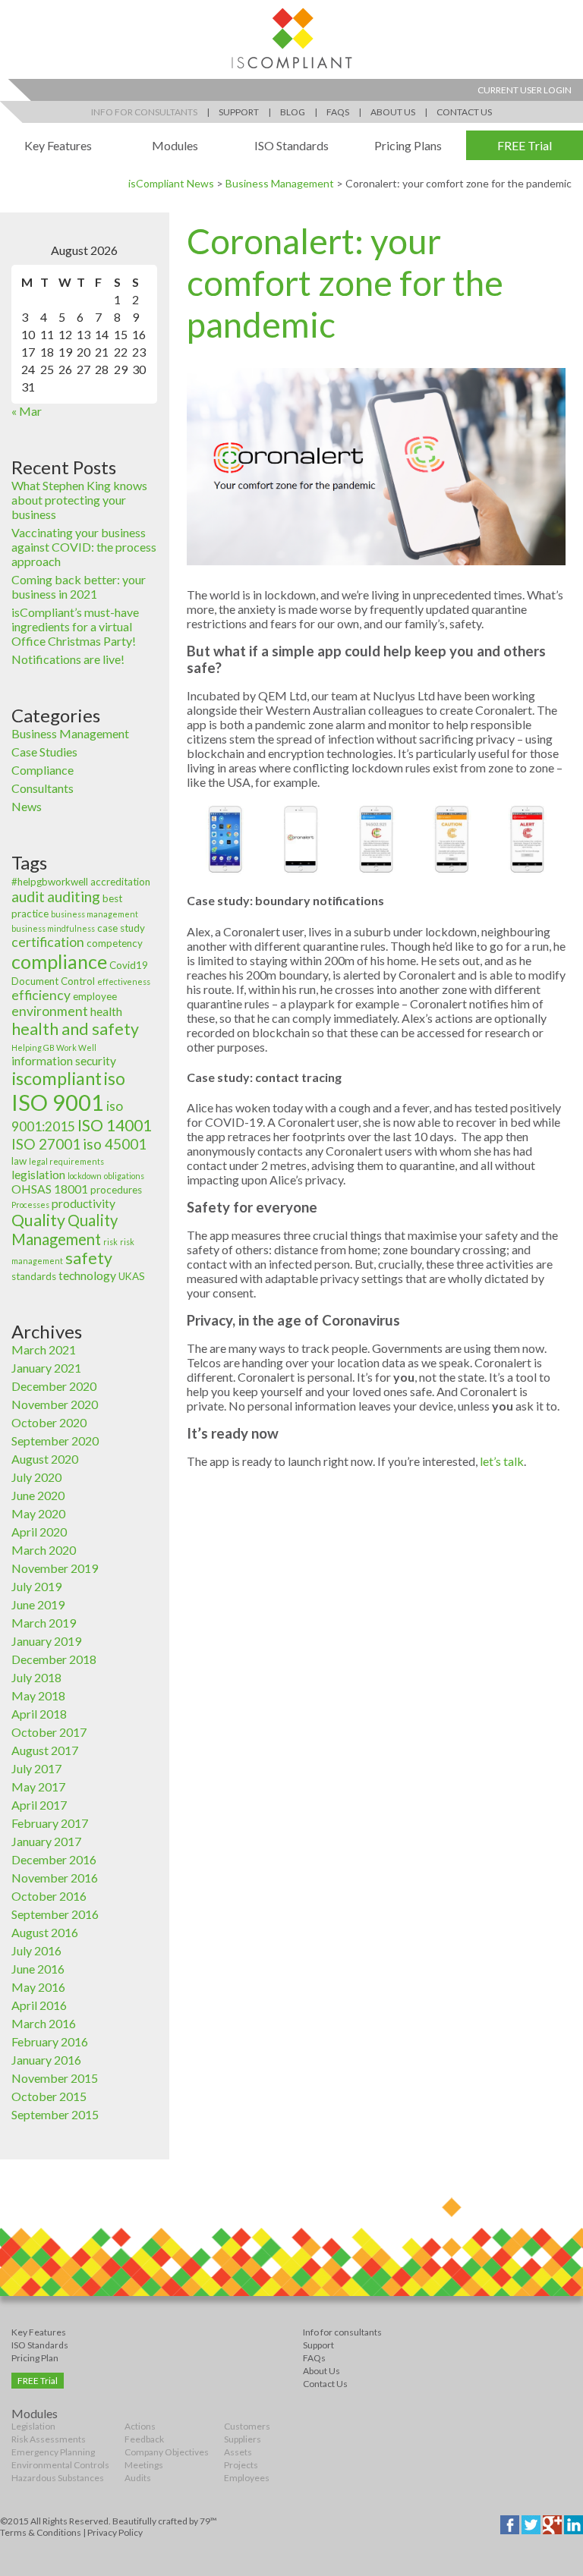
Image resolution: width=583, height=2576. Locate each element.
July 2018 (36, 1677)
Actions (140, 2426)
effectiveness (124, 981)
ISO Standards (291, 145)
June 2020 (38, 1495)
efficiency (41, 995)
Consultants (43, 788)
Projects (241, 2465)
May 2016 (38, 1987)
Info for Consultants (144, 112)
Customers (247, 2426)
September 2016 (55, 1914)
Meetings (144, 2465)
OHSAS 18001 (50, 1189)
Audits (138, 2478)
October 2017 (49, 1732)
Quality (38, 1220)
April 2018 (39, 1714)
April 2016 (39, 2005)
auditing (74, 896)
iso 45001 (115, 1144)
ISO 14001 (115, 1125)
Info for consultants (342, 2332)
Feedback (144, 2439)
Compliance (43, 770)
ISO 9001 (58, 1102)
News (27, 806)
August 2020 (45, 1459)
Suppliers (243, 2439)
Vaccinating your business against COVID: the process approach (84, 547)
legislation (38, 1175)
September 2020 (55, 1441)
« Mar (27, 411)
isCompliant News (171, 183)
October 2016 (49, 1896)
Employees (247, 2478)
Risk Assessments (49, 2439)
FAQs (338, 112)
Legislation (33, 2426)
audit (28, 896)
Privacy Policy (115, 2532)
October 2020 (49, 1422)
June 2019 (38, 1604)
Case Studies (44, 752)
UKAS (132, 1276)
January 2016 (46, 2060)
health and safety (75, 1029)
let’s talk (502, 1461)
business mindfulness (53, 928)
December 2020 (54, 1386)
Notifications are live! (68, 659)
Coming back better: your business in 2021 (79, 587)
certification (48, 942)
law (19, 1161)
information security (64, 1061)
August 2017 (45, 1750)
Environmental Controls (60, 2465)
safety (89, 1258)
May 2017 (38, 1787)
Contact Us (464, 112)
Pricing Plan (35, 2358)
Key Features (58, 145)
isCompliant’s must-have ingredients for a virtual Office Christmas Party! (75, 626)
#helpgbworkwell (50, 882)
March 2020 (44, 1550)
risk (110, 1242)
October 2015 (49, 2096)
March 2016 (44, 2023)
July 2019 (36, 1586)
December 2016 (54, 1859)
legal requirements (66, 1161)
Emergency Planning (53, 2452)
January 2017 (46, 1841)
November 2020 (55, 1404)
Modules (175, 145)
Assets (238, 2452)
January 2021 (46, 1368)
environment (50, 1011)
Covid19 (129, 965)
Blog (293, 112)
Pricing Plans (408, 145)
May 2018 (38, 1695)
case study (121, 928)
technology (87, 1275)
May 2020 (38, 1513)
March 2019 (44, 1623)
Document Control (53, 981)
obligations (124, 1176)
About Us (393, 112)
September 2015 (55, 2114)
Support (239, 112)
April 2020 (39, 1532)
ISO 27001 (46, 1144)
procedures (116, 1190)
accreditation (120, 882)
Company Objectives (167, 2452)
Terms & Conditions (41, 2532)
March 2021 (44, 1349)
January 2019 (46, 1641)
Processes (30, 1205)
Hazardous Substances (58, 2478)
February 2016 (50, 2041)
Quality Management (65, 1230)
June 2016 (38, 1969)
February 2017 (50, 1823)
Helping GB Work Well (54, 1047)
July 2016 (36, 1950)
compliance (59, 961)
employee (95, 996)
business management (95, 914)
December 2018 (54, 1659)
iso (115, 1079)
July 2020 (36, 1477)
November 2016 (55, 1878)
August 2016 (45, 1932)
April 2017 (39, 1805)
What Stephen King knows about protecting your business (79, 500)
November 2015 (55, 2078)
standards (34, 1276)
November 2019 (55, 1568)
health (106, 1011)
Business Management (280, 183)
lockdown (85, 1176)
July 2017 (36, 1768)
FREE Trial (525, 145)
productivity (84, 1203)
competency (115, 943)
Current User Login (525, 90)
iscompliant (57, 1078)
